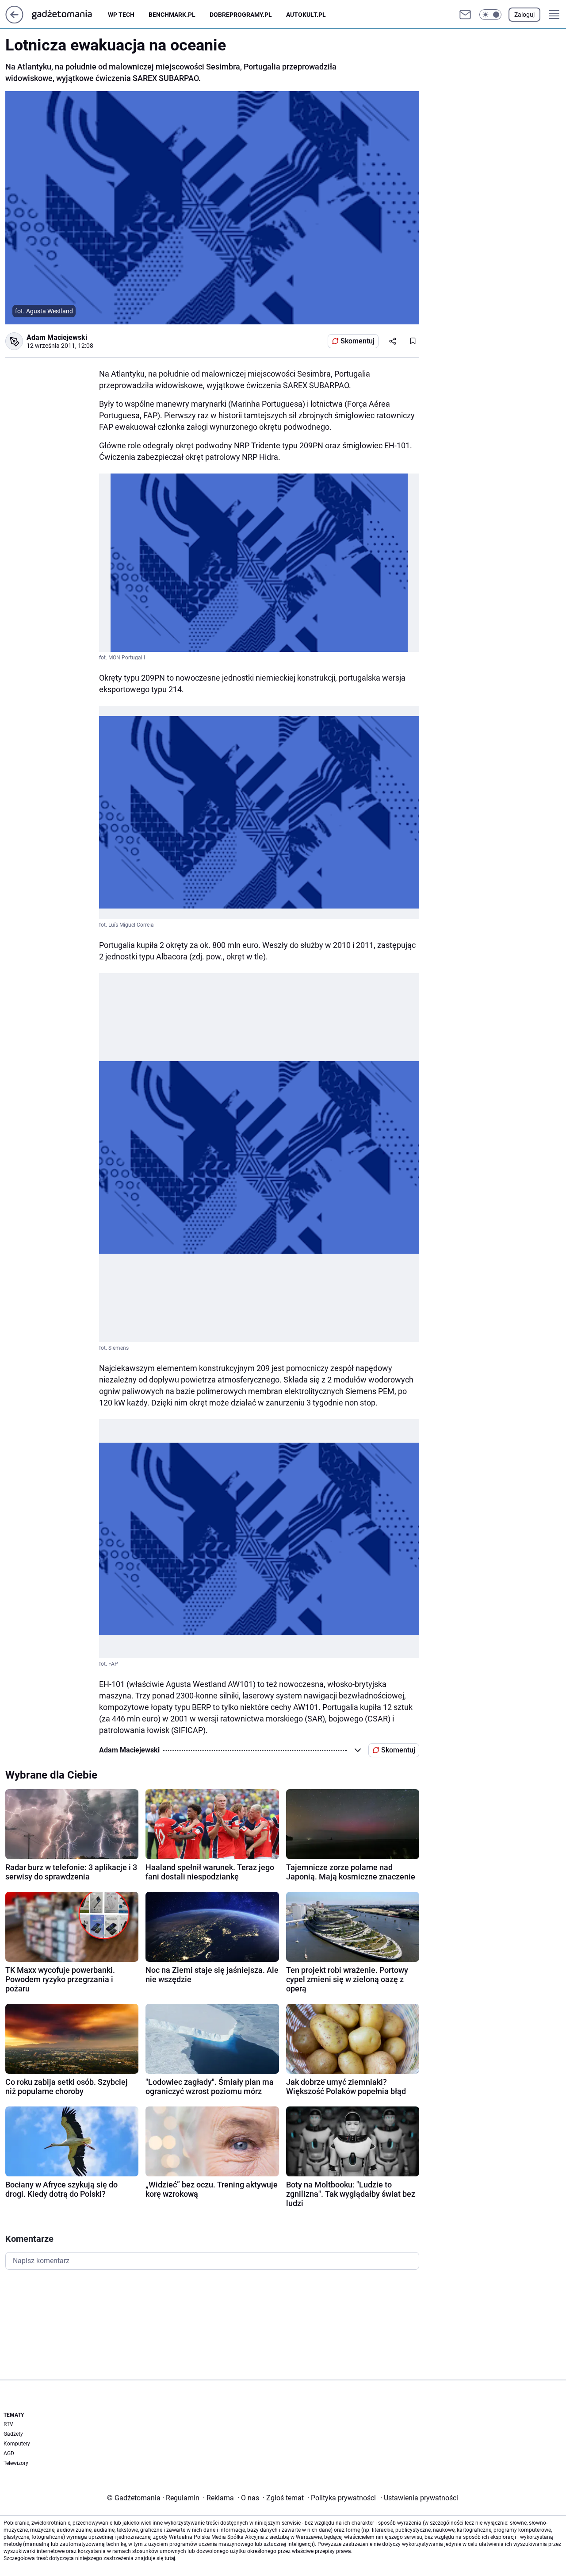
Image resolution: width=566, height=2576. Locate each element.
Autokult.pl (306, 15)
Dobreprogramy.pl (241, 15)
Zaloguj (524, 15)
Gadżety (13, 2434)
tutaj (170, 2558)
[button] (490, 15)
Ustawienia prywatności (419, 2498)
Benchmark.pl (172, 15)
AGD (9, 2453)
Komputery (17, 2444)
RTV (8, 2424)
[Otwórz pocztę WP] (465, 15)
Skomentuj (358, 341)
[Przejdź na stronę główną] (14, 21)
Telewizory (16, 2463)
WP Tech (121, 15)
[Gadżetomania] (69, 15)
